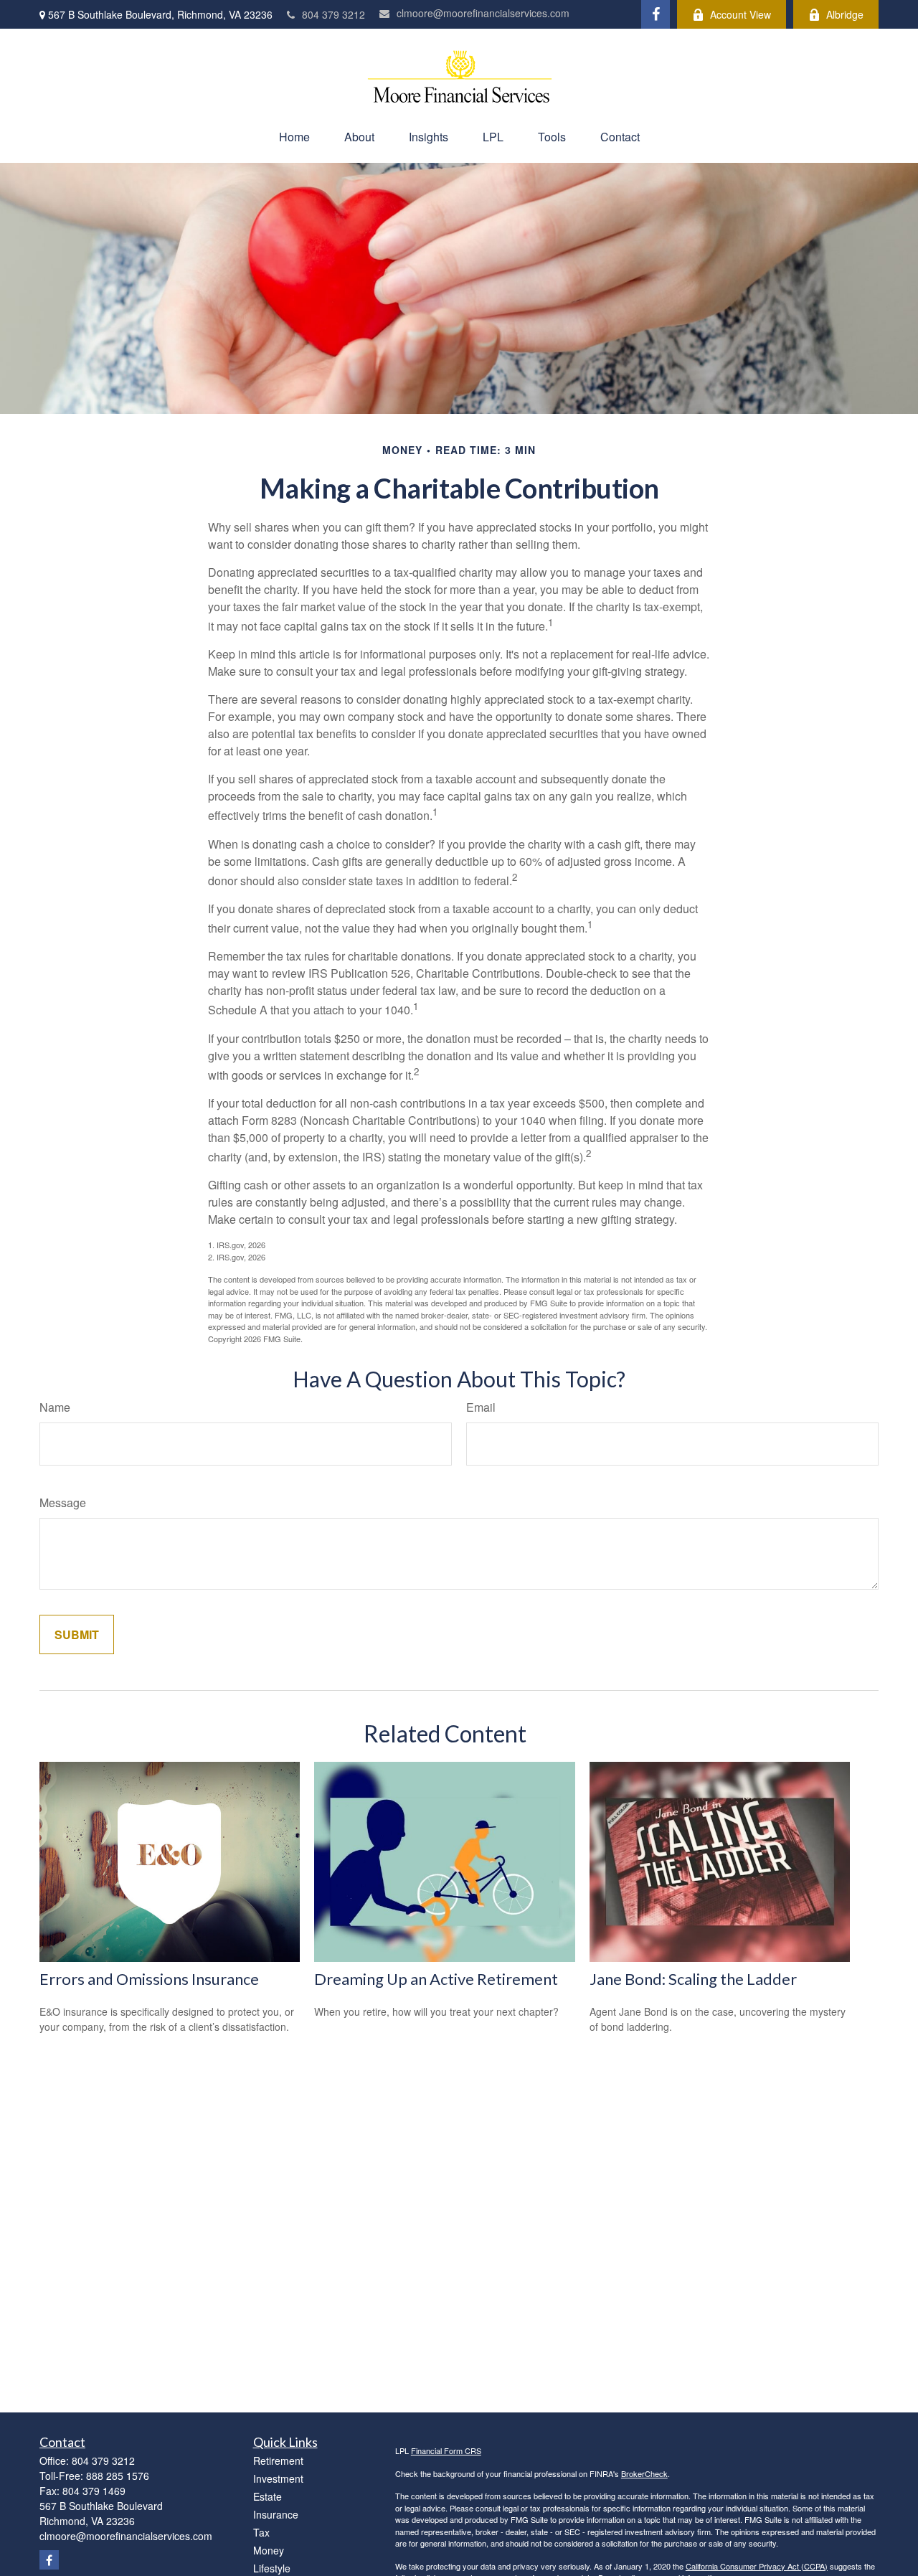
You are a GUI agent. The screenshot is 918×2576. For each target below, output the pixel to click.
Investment (278, 2478)
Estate (268, 2496)
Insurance (276, 2514)
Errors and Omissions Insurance (149, 1979)
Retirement (278, 2461)
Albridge (845, 14)
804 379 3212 (333, 14)
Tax (261, 2532)
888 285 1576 (118, 2476)
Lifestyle (272, 2568)
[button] (294, 137)
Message (63, 1502)
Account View (740, 14)
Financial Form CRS (446, 2450)
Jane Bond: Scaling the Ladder (693, 1979)
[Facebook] (656, 14)
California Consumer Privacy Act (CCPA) (757, 2566)
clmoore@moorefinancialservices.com (483, 13)
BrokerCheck (644, 2473)
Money (269, 2550)
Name (55, 1407)
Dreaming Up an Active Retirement (436, 1979)
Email (481, 1407)
